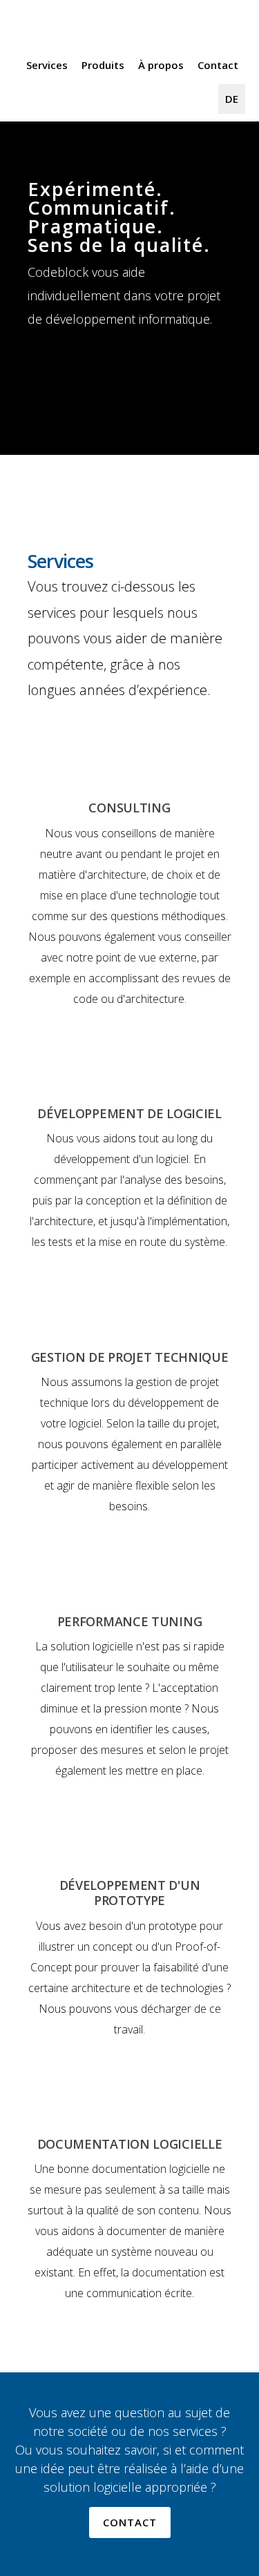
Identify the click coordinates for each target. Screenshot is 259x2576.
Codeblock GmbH (76, 28)
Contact (130, 2522)
